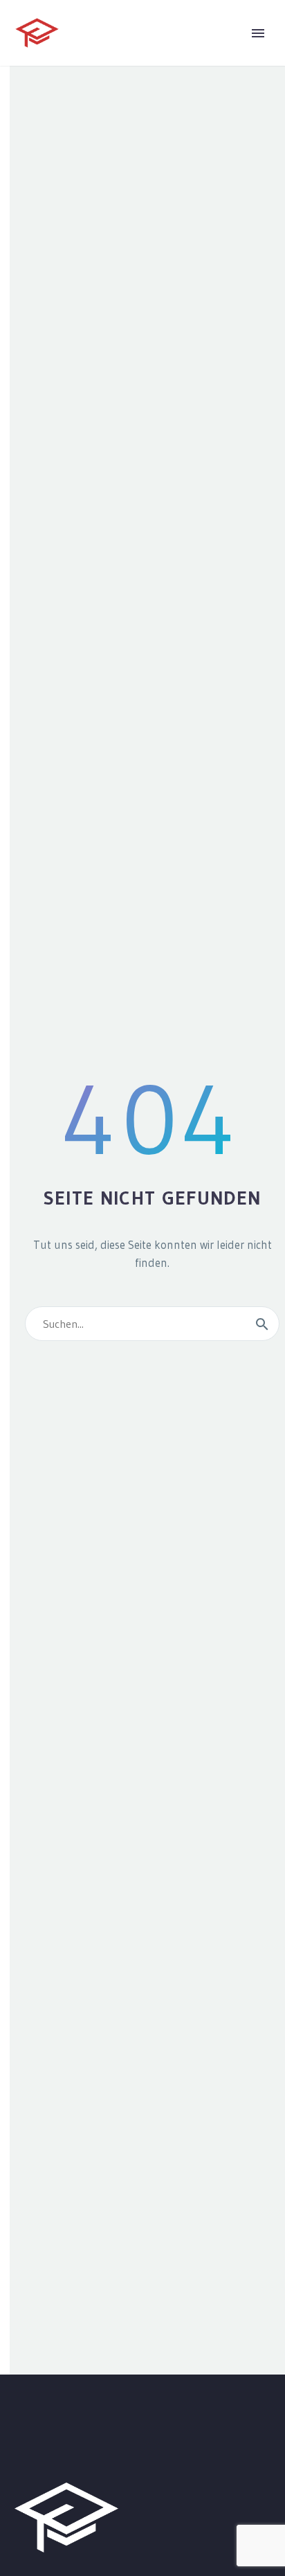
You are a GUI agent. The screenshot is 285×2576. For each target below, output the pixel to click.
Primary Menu (258, 33)
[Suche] (262, 1324)
